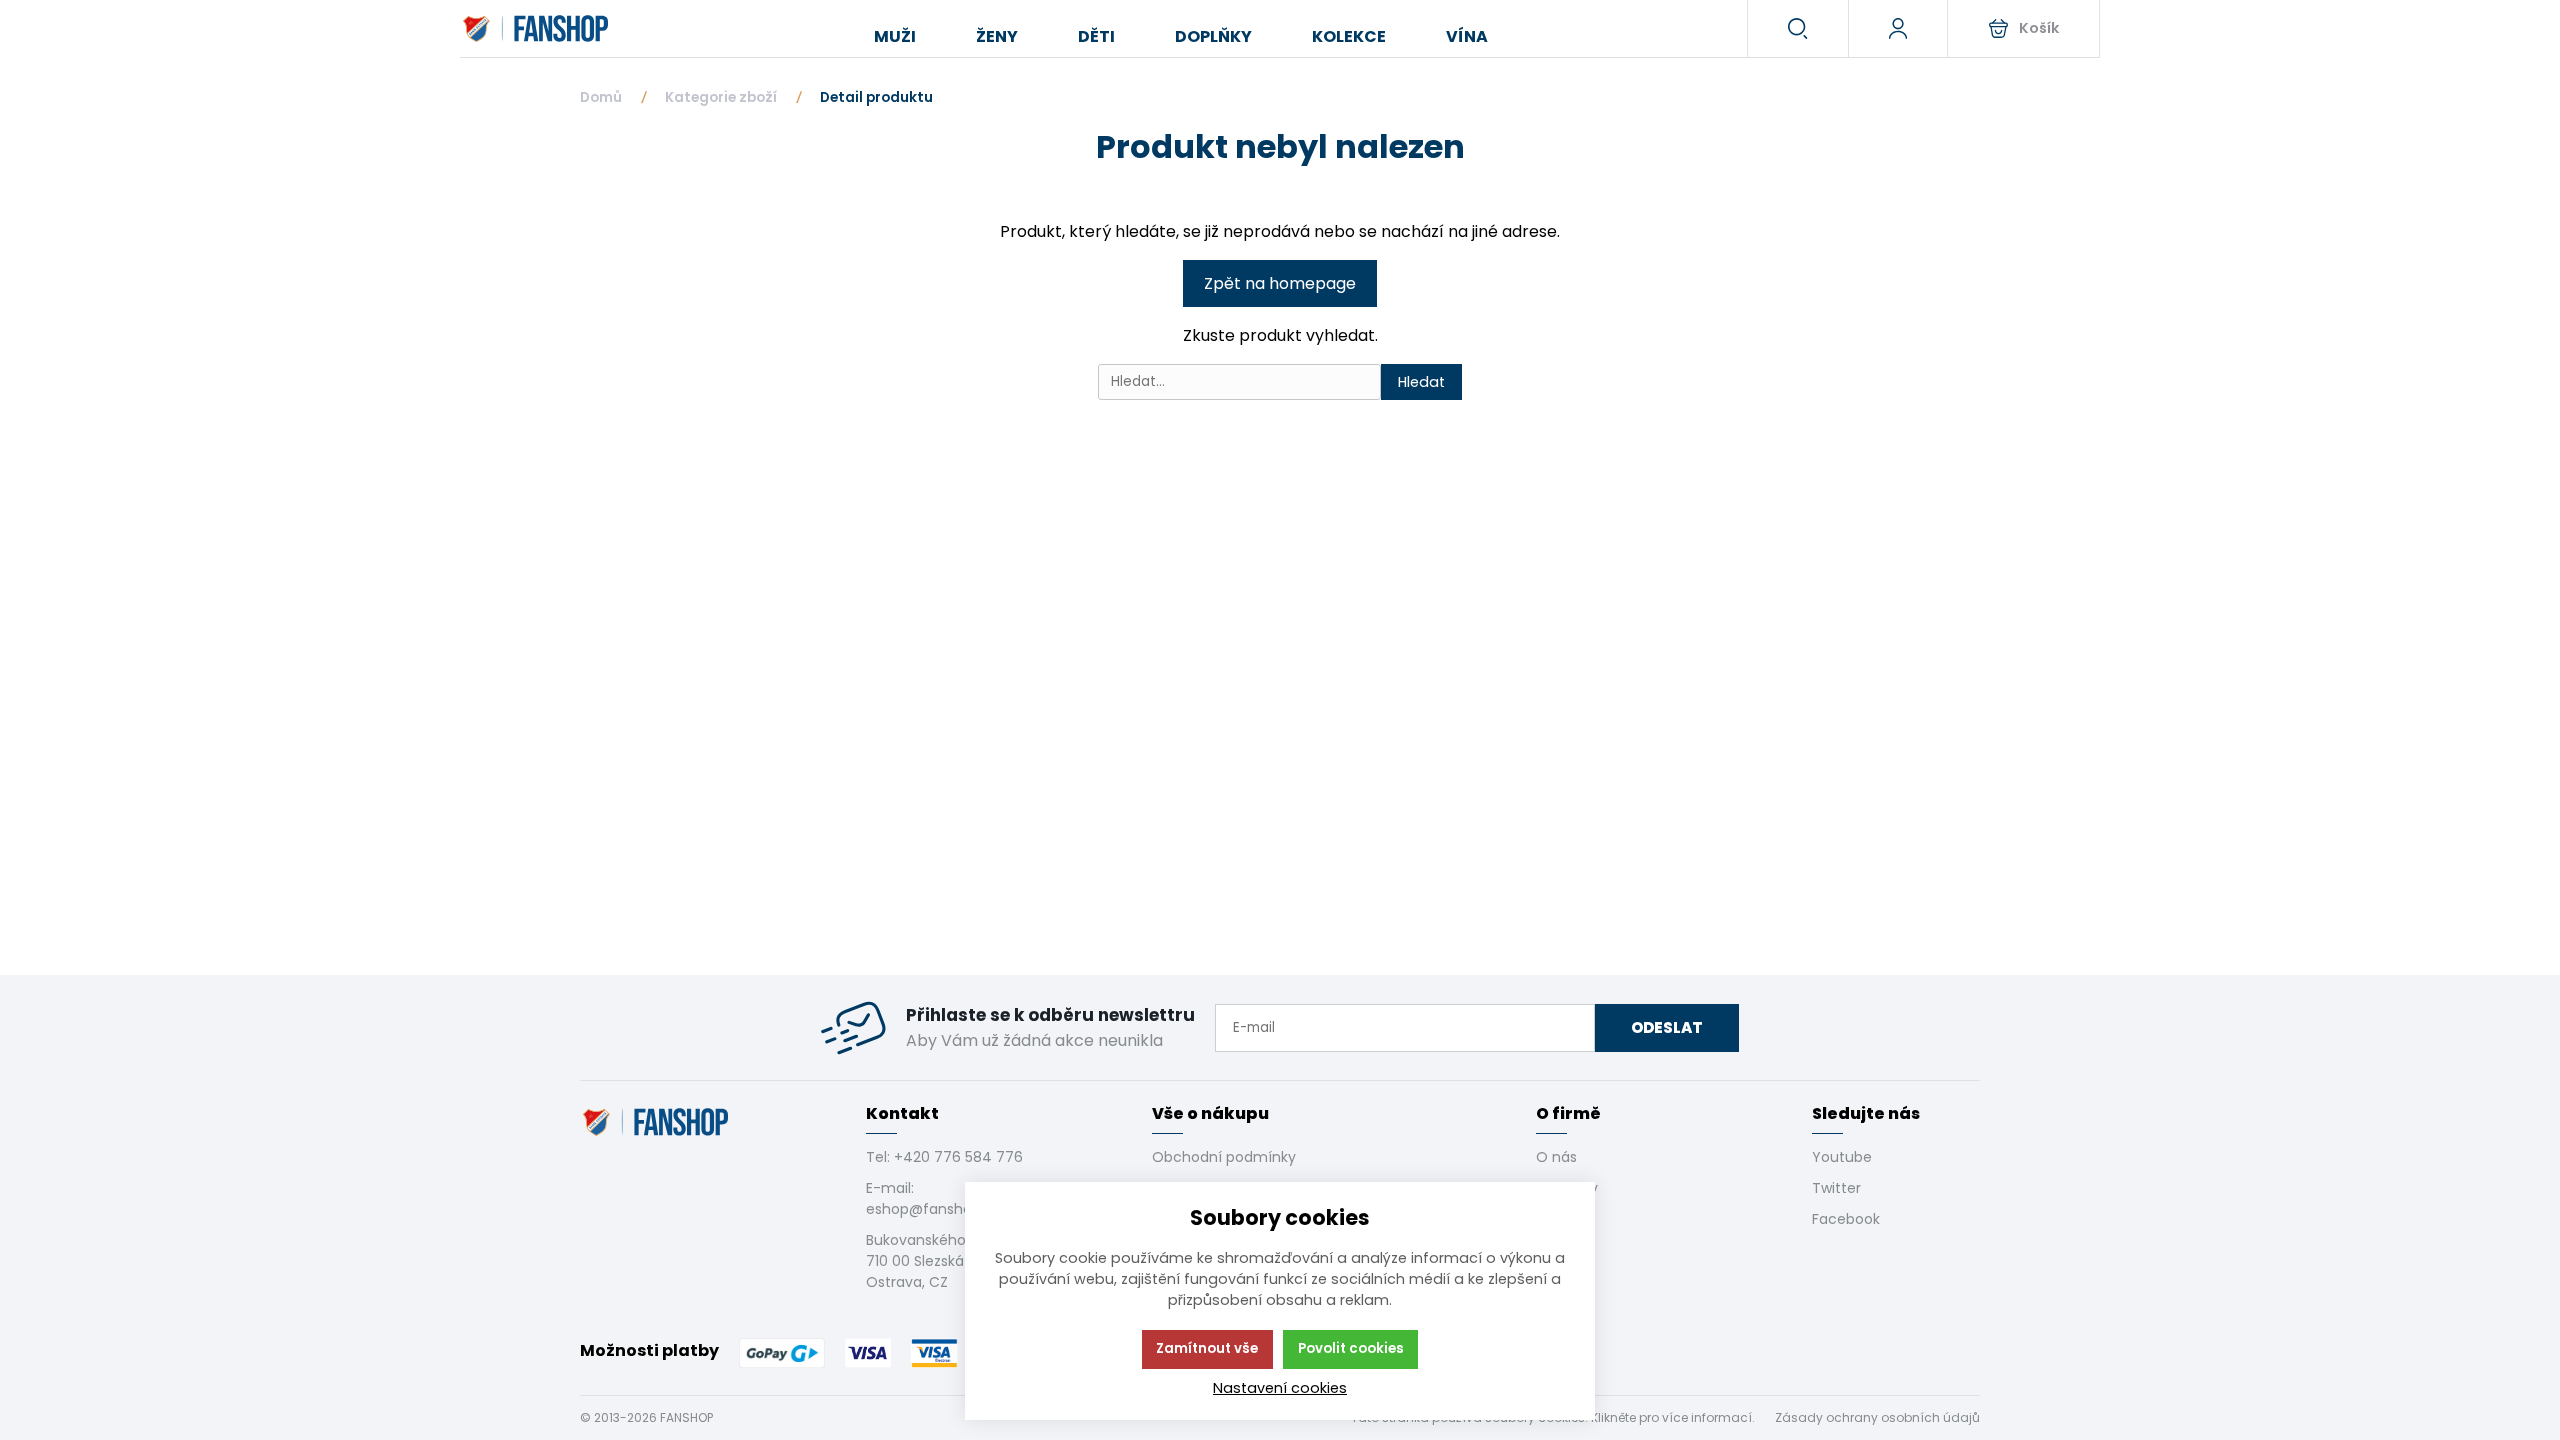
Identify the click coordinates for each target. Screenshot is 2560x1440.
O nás (1556, 1157)
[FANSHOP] (537, 29)
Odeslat (1667, 1027)
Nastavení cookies (1280, 1388)
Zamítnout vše (1207, 1348)
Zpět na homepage (1280, 283)
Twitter (1836, 1188)
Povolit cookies (1351, 1348)
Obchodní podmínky (1224, 1157)
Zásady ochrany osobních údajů (1877, 1417)
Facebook (1846, 1219)
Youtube (1842, 1157)
